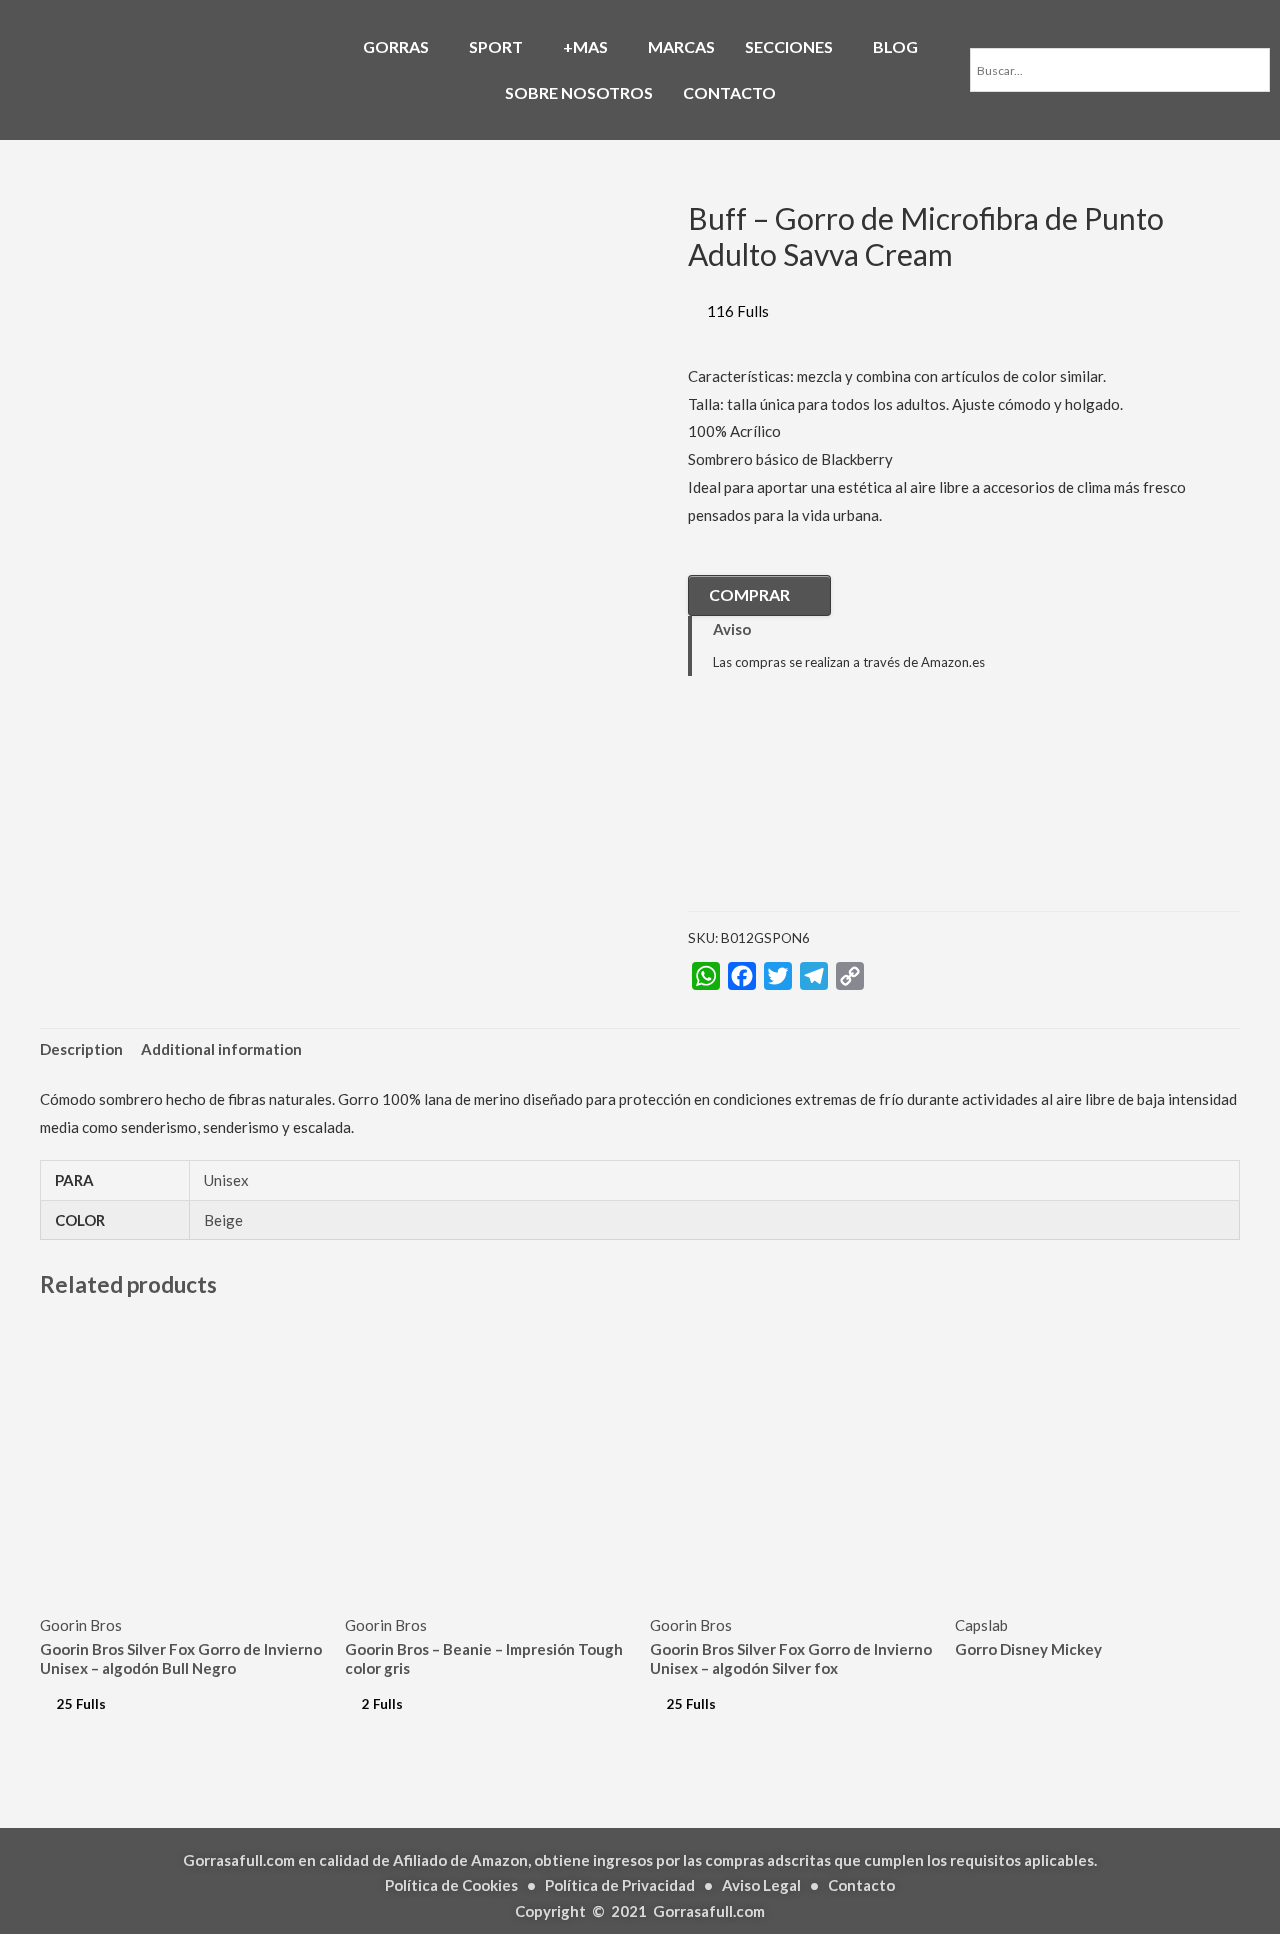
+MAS (585, 46)
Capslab (981, 1625)
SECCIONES (789, 46)
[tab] (81, 1050)
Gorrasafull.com (709, 1911)
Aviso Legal (761, 1885)
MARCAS (681, 46)
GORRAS (396, 46)
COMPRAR (749, 594)
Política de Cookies (451, 1885)
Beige (223, 1220)
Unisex (226, 1180)
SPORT (496, 46)
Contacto (861, 1885)
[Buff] (788, 809)
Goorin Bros (81, 1625)
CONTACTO (729, 92)
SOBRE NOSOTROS (579, 92)
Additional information (221, 1049)
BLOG (895, 46)
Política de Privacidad (620, 1885)
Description (81, 1049)
